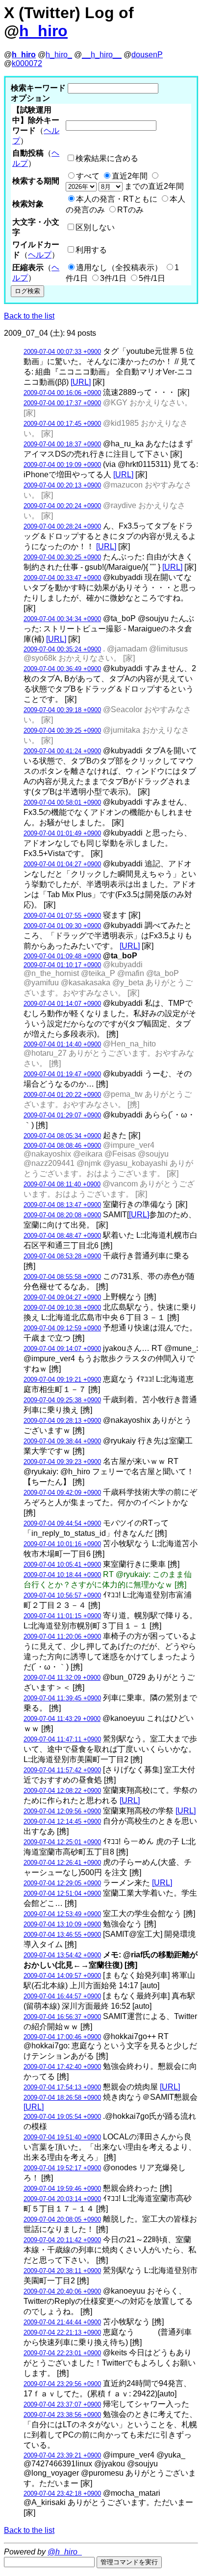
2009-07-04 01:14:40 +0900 (62, 1044)
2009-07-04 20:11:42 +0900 (62, 2240)
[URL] (81, 382)
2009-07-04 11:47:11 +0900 (62, 1739)
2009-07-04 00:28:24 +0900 (62, 526)
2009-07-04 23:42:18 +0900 (62, 2494)
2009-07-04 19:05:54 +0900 (62, 2117)
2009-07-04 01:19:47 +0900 (62, 1074)
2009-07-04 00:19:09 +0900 (62, 465)
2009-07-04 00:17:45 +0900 (62, 424)
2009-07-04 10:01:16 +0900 (62, 1544)
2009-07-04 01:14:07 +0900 (62, 1004)
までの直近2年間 (153, 186)
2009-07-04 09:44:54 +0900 (62, 1523)
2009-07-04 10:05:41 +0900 (62, 1565)
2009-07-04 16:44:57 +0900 (62, 1996)
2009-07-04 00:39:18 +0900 (62, 710)
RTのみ (130, 210)
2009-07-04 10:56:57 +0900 (62, 1595)
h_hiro (43, 31)
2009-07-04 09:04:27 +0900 (62, 1297)
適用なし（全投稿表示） (119, 267)
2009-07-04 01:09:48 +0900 (62, 956)
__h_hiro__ (102, 55)
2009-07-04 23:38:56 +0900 (62, 2415)
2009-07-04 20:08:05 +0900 (62, 2219)
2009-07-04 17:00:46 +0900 (62, 2037)
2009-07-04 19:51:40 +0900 (62, 2137)
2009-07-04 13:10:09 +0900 (62, 1924)
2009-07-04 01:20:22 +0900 (62, 1095)
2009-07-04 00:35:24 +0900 (62, 649)
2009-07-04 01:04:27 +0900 (62, 864)
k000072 (27, 63)
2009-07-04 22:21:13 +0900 (62, 2332)
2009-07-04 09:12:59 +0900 (62, 1328)
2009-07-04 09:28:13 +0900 (62, 1421)
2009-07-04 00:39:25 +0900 (62, 731)
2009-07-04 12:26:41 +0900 (62, 1863)
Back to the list (29, 316)
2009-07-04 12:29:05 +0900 (62, 1883)
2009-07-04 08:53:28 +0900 (62, 1256)
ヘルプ (40, 255)
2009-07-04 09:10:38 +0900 (62, 1308)
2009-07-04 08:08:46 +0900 (62, 1146)
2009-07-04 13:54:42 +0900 (62, 1955)
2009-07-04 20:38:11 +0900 (62, 2271)
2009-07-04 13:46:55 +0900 (62, 1935)
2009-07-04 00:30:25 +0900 (62, 557)
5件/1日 (152, 278)
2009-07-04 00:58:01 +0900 (62, 802)
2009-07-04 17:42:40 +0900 (62, 2067)
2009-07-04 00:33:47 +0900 (62, 578)
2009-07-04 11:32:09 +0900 (62, 1678)
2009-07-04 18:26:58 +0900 (62, 2098)
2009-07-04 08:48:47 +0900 (62, 1236)
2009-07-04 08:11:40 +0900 (62, 1184)
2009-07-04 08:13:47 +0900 (62, 1205)
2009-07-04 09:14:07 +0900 (62, 1349)
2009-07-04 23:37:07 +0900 (62, 2404)
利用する (91, 250)
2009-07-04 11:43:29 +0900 (62, 1719)
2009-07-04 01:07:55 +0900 (62, 916)
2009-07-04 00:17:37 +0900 (62, 403)
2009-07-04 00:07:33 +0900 (62, 352)
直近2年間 (130, 176)
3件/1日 (113, 278)
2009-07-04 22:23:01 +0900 (62, 2353)
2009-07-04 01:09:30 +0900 (62, 926)
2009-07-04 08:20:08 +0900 (62, 1215)
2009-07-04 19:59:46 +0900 (62, 2189)
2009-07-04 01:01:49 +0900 (62, 833)
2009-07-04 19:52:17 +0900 (62, 2168)
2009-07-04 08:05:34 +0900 (62, 1136)
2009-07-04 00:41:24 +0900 (62, 751)
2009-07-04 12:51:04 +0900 (62, 1893)
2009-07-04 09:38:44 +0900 (62, 1441)
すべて (88, 176)
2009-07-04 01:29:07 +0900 (62, 1115)
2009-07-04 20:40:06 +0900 (62, 2291)
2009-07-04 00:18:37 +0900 (62, 444)
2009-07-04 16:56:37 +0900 (62, 2017)
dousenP (147, 55)
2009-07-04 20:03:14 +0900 (62, 2199)
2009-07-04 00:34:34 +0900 (62, 619)
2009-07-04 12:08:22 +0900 (62, 1791)
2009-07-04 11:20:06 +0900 (62, 1636)
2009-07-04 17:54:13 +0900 (62, 2087)
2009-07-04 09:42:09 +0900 (62, 1493)
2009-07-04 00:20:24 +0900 (62, 506)
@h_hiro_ (65, 2552)
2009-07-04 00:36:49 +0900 (62, 669)
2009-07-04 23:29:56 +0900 (62, 2384)
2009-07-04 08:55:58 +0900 (62, 1277)
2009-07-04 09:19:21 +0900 (62, 1380)
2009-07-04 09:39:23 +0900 (62, 1462)
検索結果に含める (107, 158)
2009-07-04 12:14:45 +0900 (62, 1822)
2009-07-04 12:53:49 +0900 (62, 1914)
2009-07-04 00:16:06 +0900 (62, 393)
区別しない (95, 227)
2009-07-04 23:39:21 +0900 (62, 2455)
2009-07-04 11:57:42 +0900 (62, 1770)
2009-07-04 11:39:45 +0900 (62, 1698)
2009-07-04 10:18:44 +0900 (62, 1575)
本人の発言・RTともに (117, 199)
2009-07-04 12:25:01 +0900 (62, 1842)
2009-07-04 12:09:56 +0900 (62, 1811)
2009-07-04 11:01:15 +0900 (62, 1616)
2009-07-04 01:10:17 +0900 (62, 965)
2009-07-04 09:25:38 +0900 (62, 1400)
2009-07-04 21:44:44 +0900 (62, 2322)
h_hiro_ (59, 55)
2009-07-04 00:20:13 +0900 (62, 485)
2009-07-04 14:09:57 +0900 (62, 1976)
